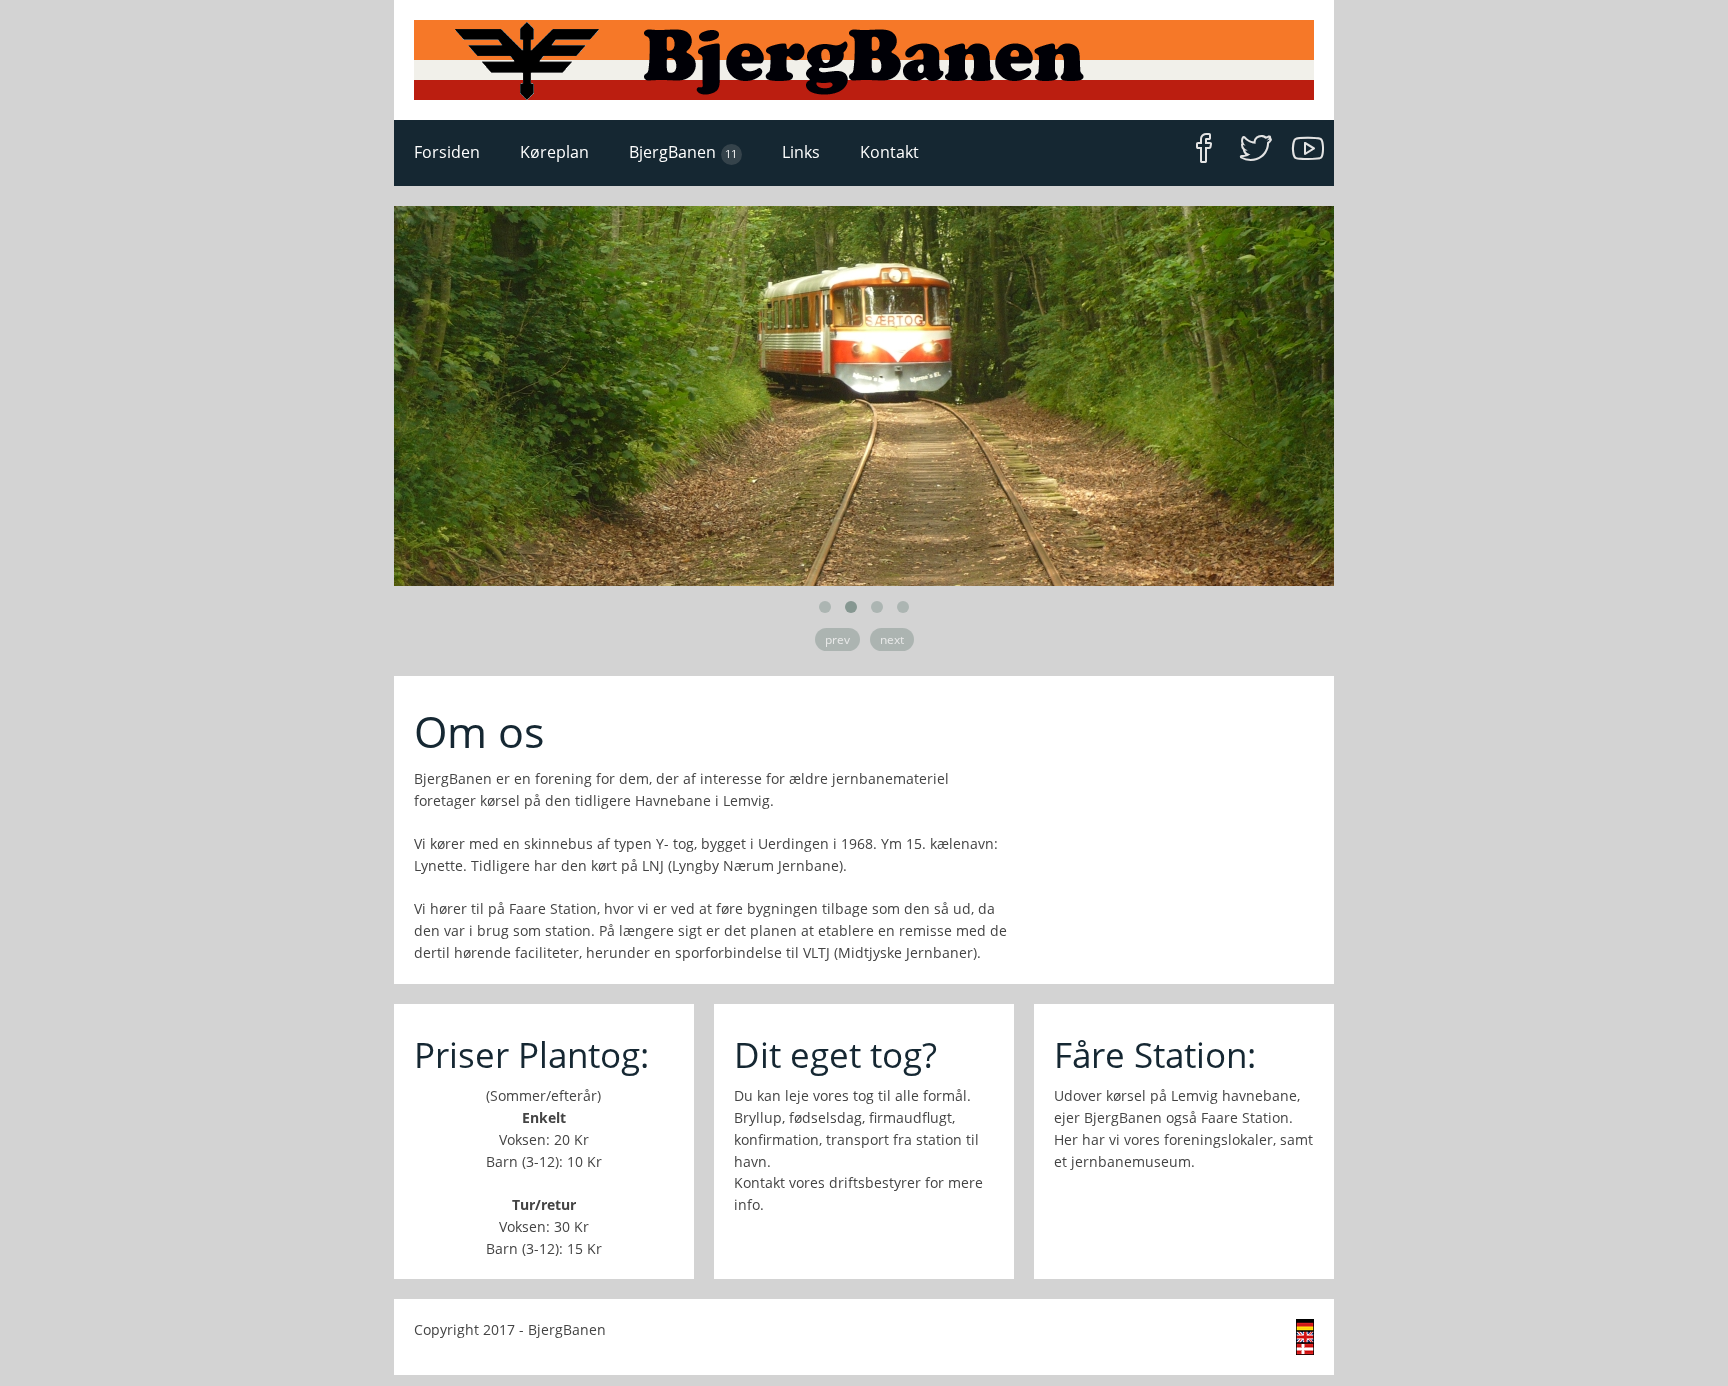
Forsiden (447, 152)
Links (801, 152)
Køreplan (554, 152)
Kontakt (889, 152)
